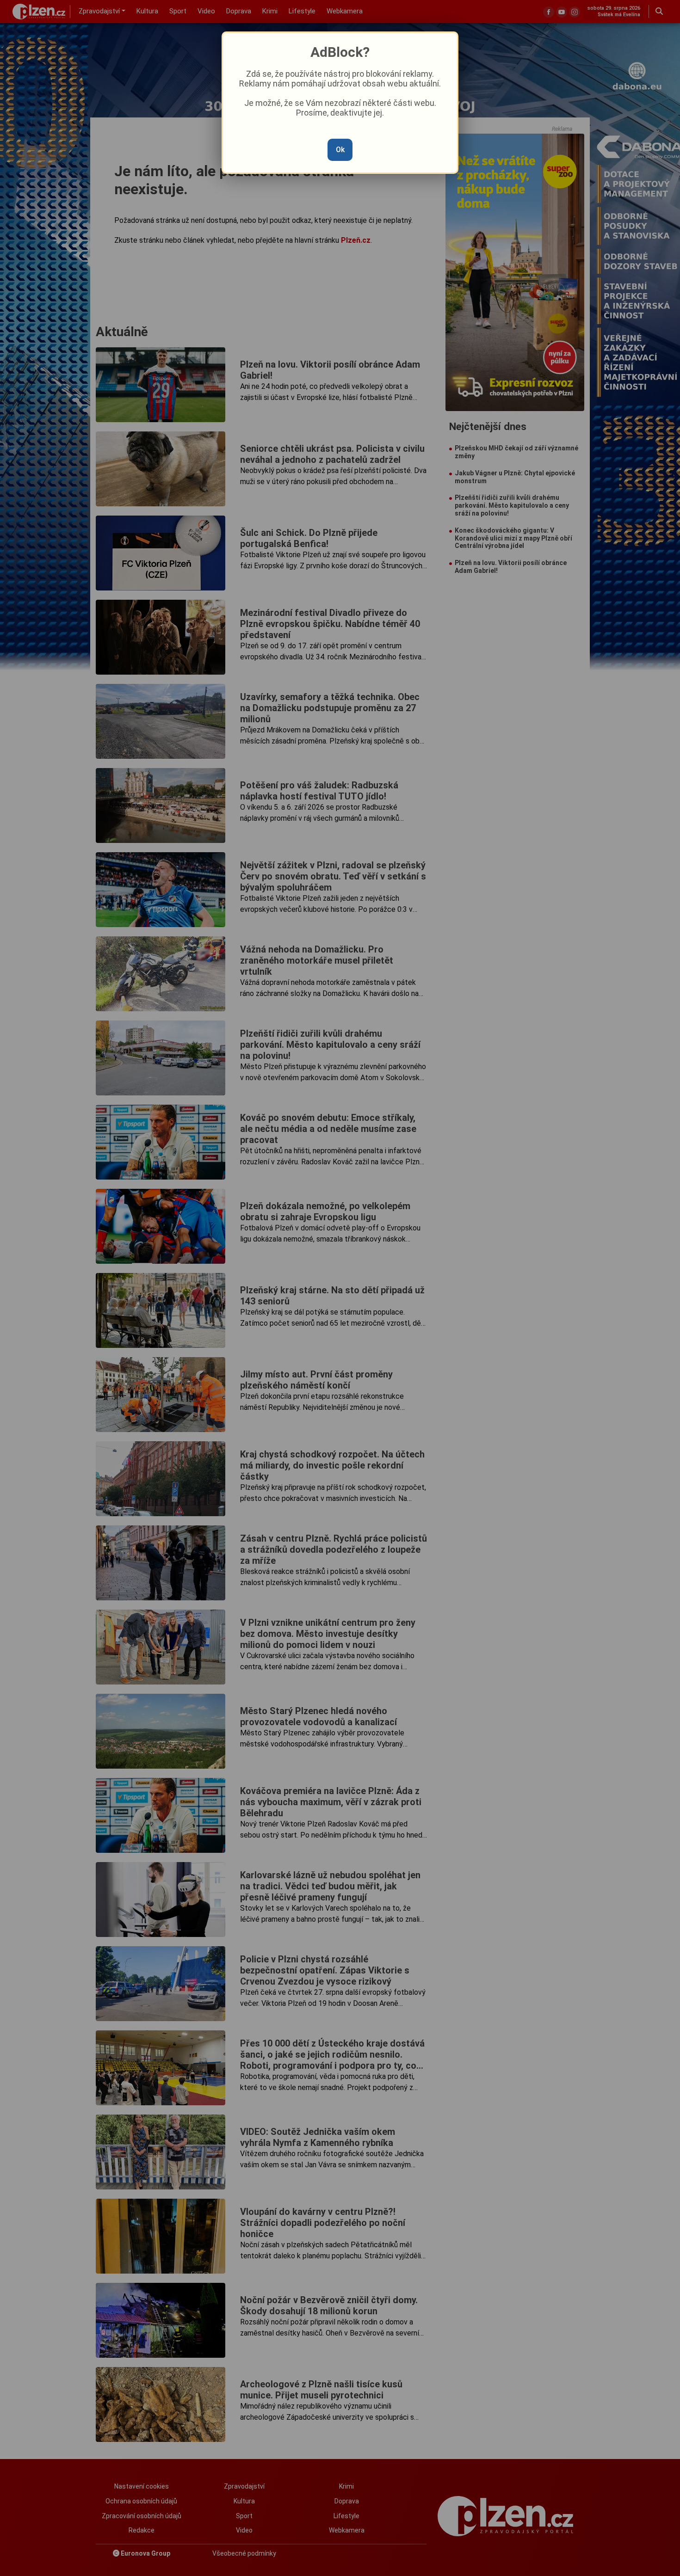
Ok (340, 150)
